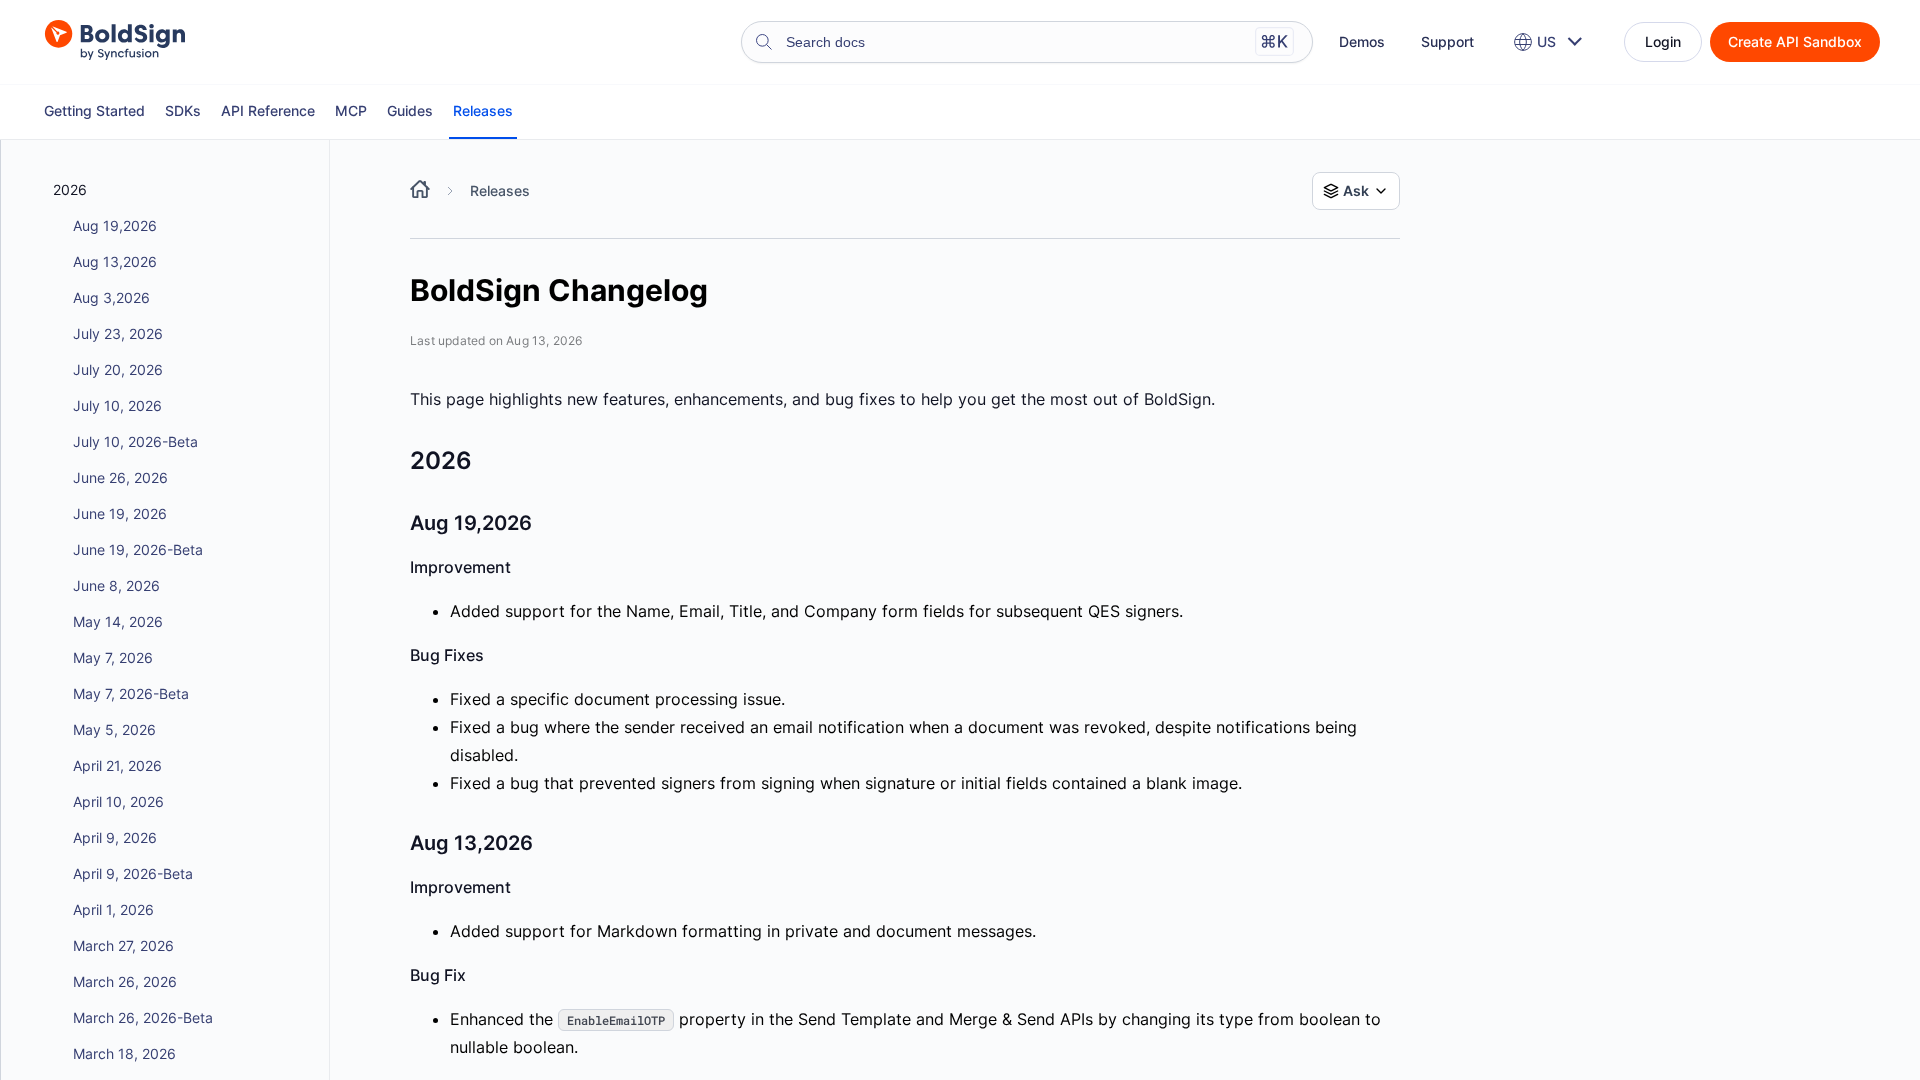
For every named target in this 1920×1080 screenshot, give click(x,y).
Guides (410, 110)
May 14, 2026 (118, 621)
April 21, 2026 (117, 765)
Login (1663, 41)
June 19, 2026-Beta (138, 549)
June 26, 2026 (120, 477)
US (1546, 41)
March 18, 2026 (124, 1053)
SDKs (183, 110)
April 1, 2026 (113, 909)
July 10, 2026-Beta (135, 441)
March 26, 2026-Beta (143, 1017)
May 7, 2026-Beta (131, 693)
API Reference (268, 110)
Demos (1362, 41)
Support (1447, 41)
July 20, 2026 (118, 369)
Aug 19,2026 (115, 225)
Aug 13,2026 (115, 261)
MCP (351, 110)
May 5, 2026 (114, 729)
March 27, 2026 (123, 945)
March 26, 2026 (125, 981)
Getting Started (94, 110)
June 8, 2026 (116, 585)
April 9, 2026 (115, 837)
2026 (70, 189)
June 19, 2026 (120, 513)
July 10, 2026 (117, 405)
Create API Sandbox (1795, 41)
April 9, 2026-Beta (133, 873)
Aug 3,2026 (111, 297)
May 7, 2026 (113, 657)
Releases (483, 110)
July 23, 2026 (118, 333)
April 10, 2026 (118, 801)
